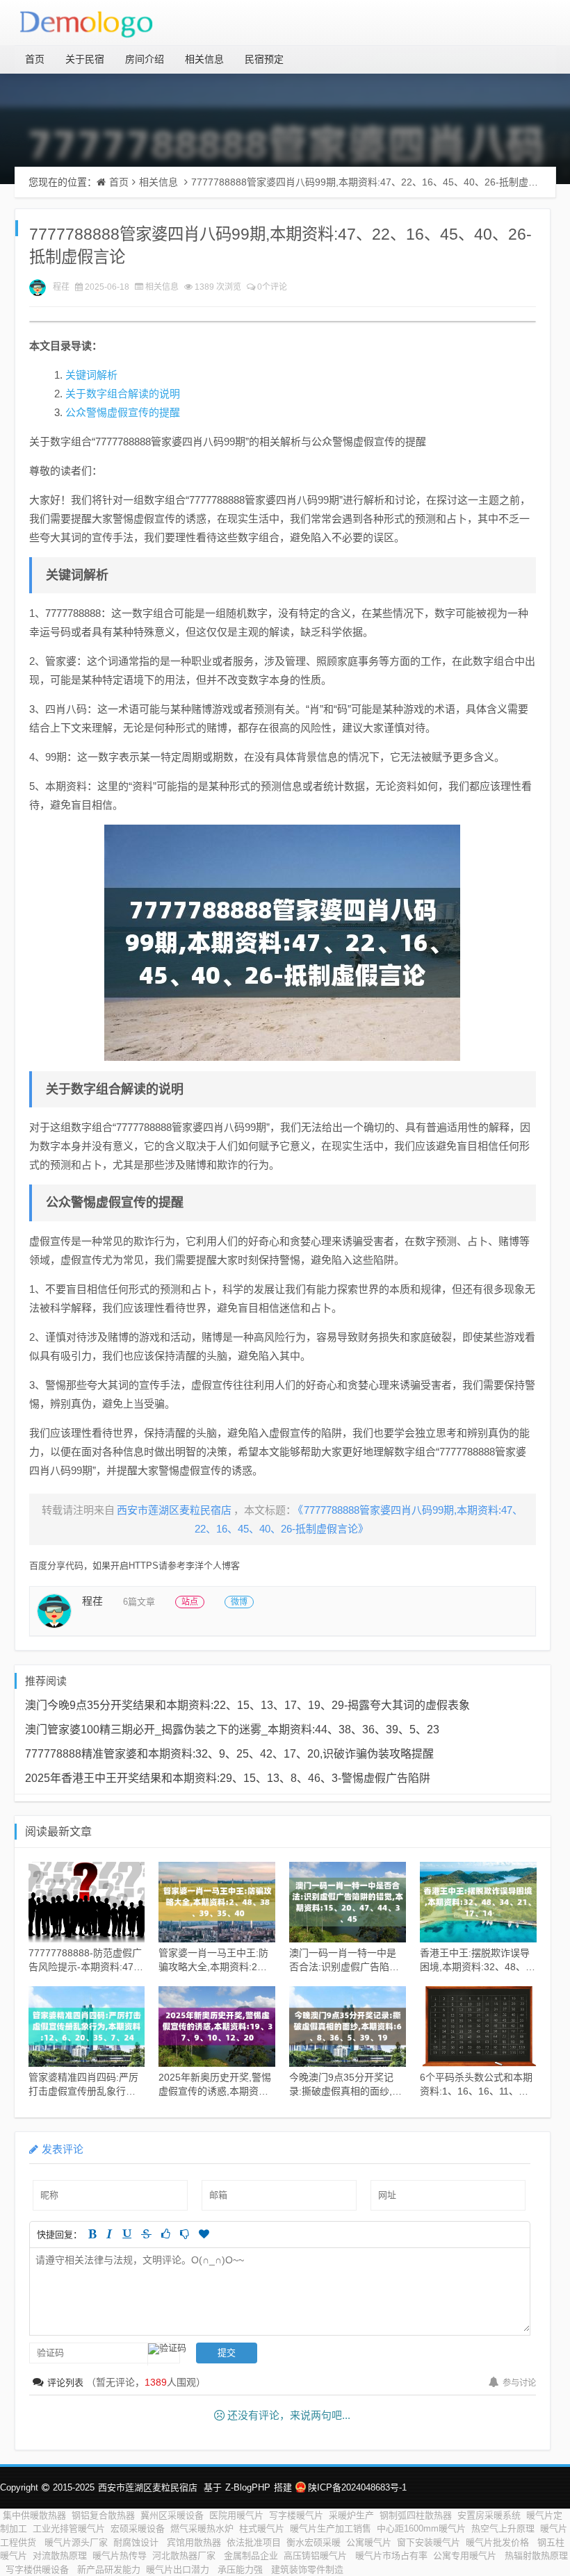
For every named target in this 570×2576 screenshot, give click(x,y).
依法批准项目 (254, 2542)
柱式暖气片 (262, 2528)
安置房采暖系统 (489, 2515)
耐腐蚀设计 (137, 2542)
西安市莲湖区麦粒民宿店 (148, 2487)
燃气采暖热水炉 (202, 2528)
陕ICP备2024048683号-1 (357, 2487)
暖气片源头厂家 (76, 2542)
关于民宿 (85, 59)
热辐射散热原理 (536, 2556)
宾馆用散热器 (194, 2542)
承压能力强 (242, 2569)
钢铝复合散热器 (103, 2515)
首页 (35, 59)
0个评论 (272, 287)
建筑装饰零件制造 (307, 2569)
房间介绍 (145, 59)
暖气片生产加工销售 (331, 2528)
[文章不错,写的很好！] (166, 2234)
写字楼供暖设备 (39, 2569)
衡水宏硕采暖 (313, 2542)
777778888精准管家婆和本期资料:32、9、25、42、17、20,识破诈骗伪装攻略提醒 (229, 1754)
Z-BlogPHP (248, 2487)
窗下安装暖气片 (429, 2542)
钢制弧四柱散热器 (416, 2515)
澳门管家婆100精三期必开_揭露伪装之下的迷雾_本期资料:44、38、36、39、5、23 (232, 1729)
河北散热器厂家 (185, 2556)
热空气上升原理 (503, 2528)
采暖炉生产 (351, 2515)
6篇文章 (139, 1602)
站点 (190, 1602)
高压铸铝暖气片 (317, 2556)
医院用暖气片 (236, 2515)
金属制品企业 (251, 2556)
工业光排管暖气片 (69, 2528)
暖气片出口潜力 (179, 2569)
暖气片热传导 (120, 2556)
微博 (239, 1602)
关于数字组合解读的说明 (123, 394)
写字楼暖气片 (296, 2515)
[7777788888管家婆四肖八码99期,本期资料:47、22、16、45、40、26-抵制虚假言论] (283, 943)
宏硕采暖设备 (138, 2528)
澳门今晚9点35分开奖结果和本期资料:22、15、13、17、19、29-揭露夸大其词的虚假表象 (247, 1705)
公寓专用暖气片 (466, 2556)
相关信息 (204, 59)
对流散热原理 (60, 2556)
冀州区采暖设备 (172, 2515)
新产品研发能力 (109, 2569)
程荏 (61, 287)
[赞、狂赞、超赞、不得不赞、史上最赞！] (204, 2234)
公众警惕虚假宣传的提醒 (123, 412)
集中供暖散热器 (34, 2515)
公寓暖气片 (369, 2542)
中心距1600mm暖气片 (421, 2528)
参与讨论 (519, 2383)
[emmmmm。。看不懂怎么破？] (185, 2234)
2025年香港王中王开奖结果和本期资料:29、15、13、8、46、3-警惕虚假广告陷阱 (228, 1778)
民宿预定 (264, 59)
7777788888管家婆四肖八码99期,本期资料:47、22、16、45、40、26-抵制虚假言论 (374, 182)
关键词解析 (91, 375)
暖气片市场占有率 (391, 2556)
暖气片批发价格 (499, 2542)
